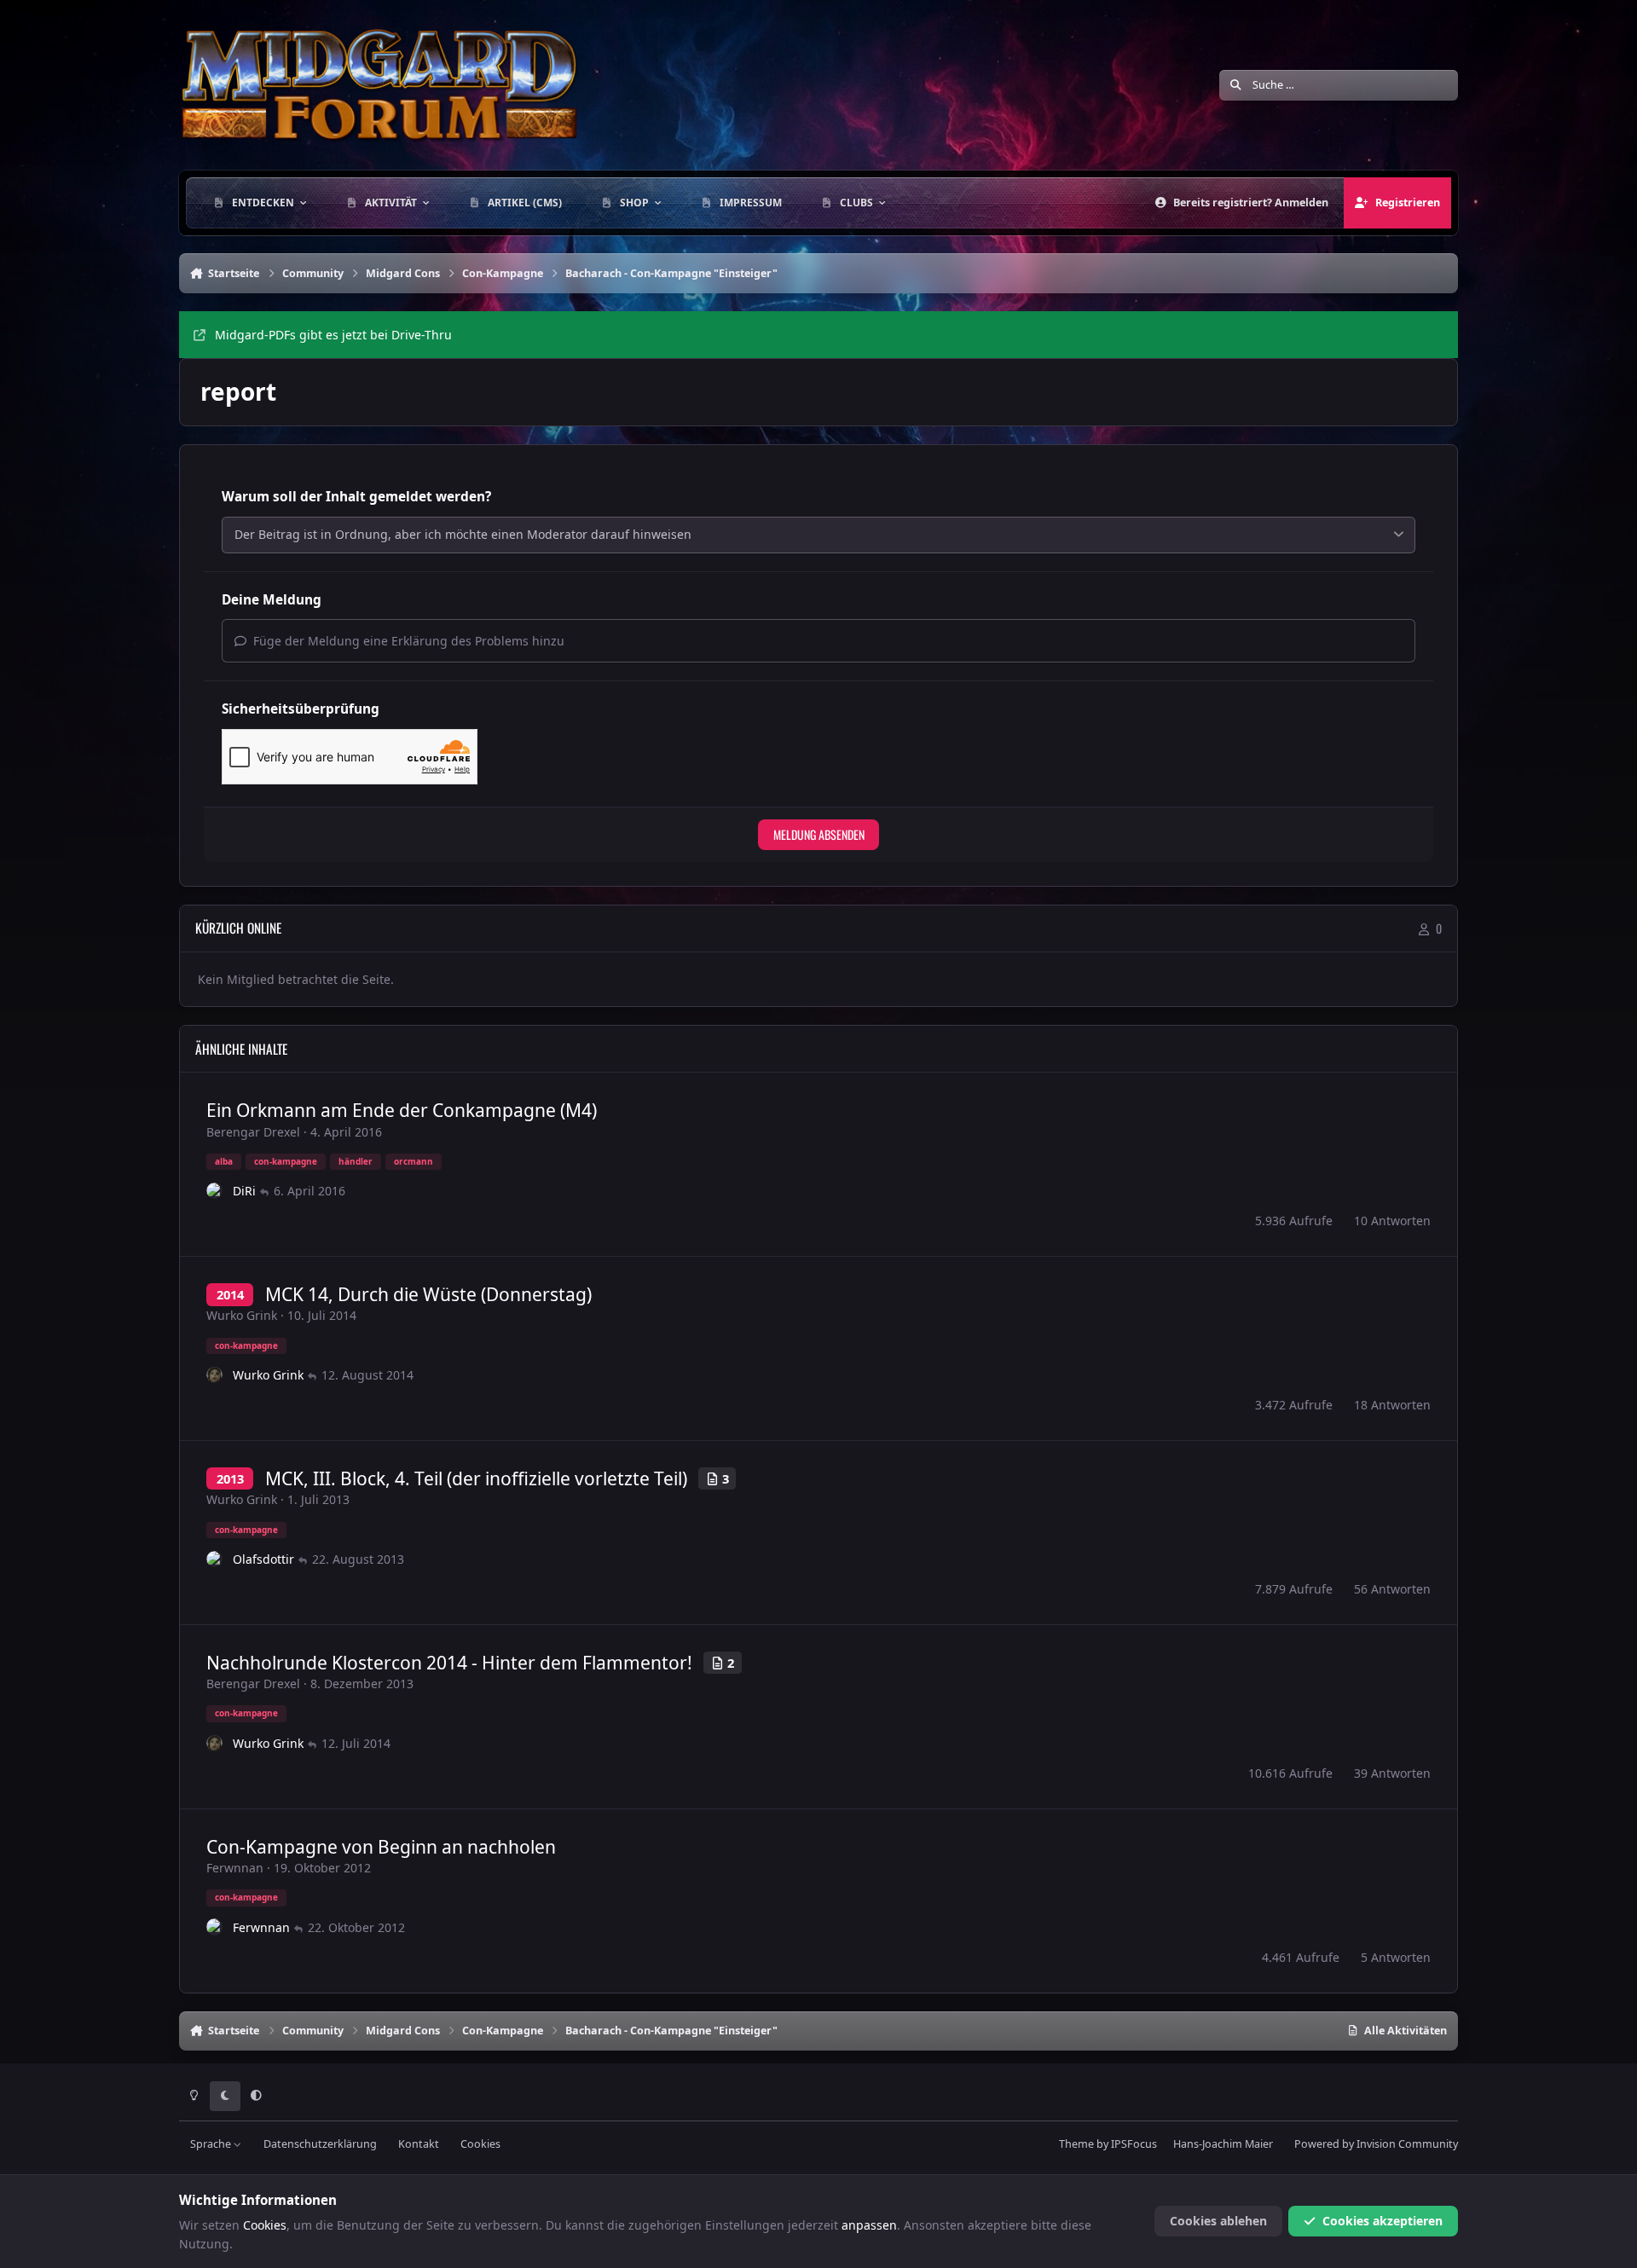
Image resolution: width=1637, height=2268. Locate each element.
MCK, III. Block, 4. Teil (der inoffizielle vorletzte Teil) (476, 1478)
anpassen (869, 2225)
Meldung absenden (819, 834)
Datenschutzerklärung (320, 2144)
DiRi (244, 1191)
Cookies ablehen (1218, 2221)
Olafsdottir (263, 1559)
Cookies (480, 2144)
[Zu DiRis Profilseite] (215, 1191)
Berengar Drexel (253, 1132)
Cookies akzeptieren (1382, 2221)
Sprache (212, 2144)
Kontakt (419, 2144)
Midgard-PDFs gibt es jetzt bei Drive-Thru (333, 335)
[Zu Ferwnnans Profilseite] (215, 1927)
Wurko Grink (242, 1315)
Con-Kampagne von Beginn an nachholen (381, 1847)
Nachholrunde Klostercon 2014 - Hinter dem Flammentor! (449, 1663)
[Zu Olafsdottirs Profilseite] (215, 1559)
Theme (1076, 2144)
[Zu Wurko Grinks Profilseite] (215, 1375)
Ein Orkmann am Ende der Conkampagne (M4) (402, 1110)
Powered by (1376, 2144)
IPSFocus (1134, 2144)
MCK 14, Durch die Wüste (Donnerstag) (428, 1294)
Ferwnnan (235, 1868)
